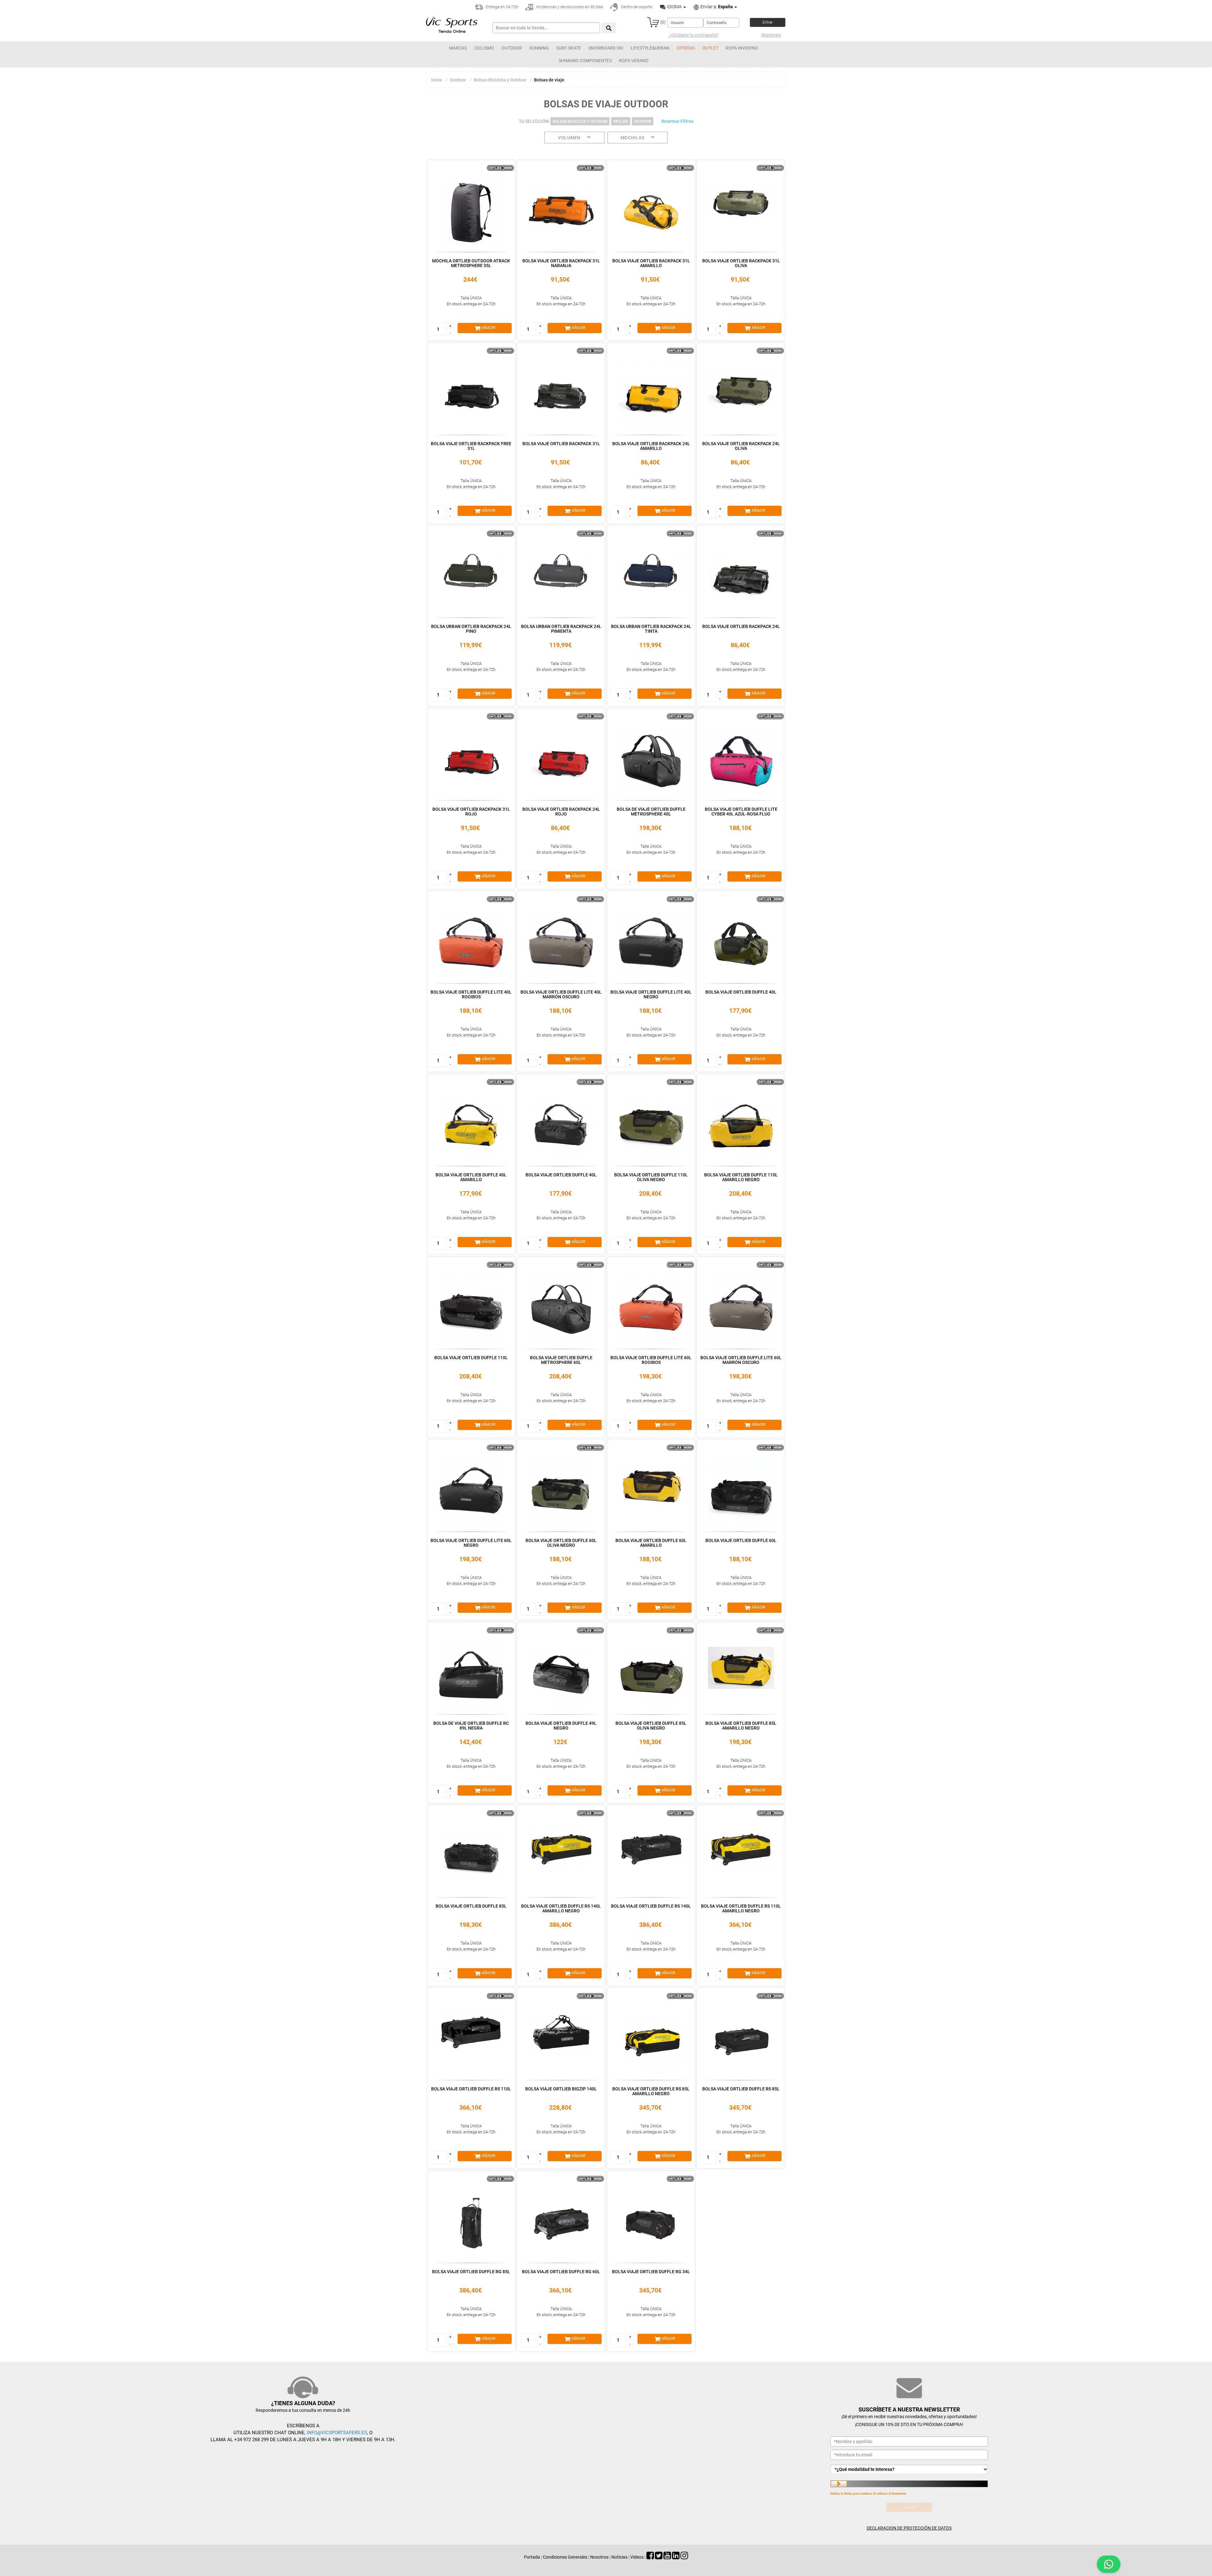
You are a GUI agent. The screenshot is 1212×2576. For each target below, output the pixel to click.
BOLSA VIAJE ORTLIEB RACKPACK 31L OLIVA (741, 263)
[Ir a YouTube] (667, 2557)
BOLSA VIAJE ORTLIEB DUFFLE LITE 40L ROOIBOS (471, 994)
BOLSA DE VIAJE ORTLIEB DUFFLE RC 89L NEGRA (471, 1726)
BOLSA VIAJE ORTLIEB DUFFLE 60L (741, 1540)
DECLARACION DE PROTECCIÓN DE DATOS (909, 2528)
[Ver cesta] (653, 22)
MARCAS (458, 48)
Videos (637, 2557)
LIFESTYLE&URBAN (650, 48)
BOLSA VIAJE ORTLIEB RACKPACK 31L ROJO (471, 812)
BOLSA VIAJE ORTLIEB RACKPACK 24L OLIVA (741, 446)
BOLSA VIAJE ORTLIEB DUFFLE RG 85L (471, 2272)
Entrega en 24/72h (502, 7)
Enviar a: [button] (716, 7)
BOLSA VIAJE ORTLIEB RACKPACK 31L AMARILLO (651, 263)
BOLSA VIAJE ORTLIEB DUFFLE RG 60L (561, 2272)
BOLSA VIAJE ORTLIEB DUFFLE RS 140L (651, 1906)
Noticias (619, 2557)
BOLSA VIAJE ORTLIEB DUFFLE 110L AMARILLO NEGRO (741, 1177)
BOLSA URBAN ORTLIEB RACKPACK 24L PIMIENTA (561, 629)
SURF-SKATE (569, 48)
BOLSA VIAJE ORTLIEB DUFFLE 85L (471, 1906)
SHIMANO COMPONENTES (585, 61)
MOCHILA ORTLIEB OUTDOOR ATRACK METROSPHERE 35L (471, 263)
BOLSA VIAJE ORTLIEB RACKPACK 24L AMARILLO (651, 446)
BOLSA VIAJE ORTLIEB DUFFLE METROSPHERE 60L (561, 1360)
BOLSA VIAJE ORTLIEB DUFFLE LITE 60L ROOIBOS (651, 1360)
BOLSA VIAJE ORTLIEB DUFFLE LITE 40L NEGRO (651, 994)
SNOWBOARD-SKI (606, 48)
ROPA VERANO (634, 61)
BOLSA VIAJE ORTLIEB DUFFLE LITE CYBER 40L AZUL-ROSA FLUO (741, 812)
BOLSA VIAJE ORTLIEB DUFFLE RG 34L (651, 2272)
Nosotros (599, 2557)
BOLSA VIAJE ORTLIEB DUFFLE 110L (471, 1358)
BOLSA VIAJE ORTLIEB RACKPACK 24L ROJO (561, 812)
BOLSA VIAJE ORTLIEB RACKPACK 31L (561, 444)
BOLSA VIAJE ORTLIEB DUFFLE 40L (741, 992)
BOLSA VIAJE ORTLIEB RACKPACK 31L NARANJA (561, 263)
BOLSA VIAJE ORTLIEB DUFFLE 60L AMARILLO (651, 1543)
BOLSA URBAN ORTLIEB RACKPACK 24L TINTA (651, 629)
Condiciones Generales (565, 2557)
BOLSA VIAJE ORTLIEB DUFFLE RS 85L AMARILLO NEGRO (651, 2091)
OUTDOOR (512, 48)
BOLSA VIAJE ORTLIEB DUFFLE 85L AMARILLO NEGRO (741, 1726)
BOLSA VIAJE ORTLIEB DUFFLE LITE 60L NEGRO (471, 1543)
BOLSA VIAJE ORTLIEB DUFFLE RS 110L (471, 2089)
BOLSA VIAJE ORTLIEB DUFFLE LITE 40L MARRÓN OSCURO (561, 994)
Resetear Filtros (677, 121)
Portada (532, 2557)
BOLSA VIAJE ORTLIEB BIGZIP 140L (561, 2089)
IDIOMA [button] (674, 7)
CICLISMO (484, 48)
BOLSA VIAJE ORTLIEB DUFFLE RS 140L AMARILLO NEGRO (561, 1908)
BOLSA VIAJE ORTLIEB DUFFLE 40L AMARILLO (471, 1177)
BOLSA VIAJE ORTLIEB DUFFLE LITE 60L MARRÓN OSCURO (741, 1360)
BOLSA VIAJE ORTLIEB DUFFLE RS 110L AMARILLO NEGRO (741, 1908)
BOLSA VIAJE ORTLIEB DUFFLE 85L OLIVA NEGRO (651, 1726)
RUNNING (539, 48)
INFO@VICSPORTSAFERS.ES (337, 2433)
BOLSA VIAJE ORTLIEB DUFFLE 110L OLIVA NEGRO (651, 1177)
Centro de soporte (636, 7)
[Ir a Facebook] (650, 2557)
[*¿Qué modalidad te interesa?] (909, 2469)
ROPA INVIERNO (742, 48)
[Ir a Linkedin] (676, 2557)
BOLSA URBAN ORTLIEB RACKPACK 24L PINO (471, 629)
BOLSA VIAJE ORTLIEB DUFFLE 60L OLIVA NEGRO (561, 1543)
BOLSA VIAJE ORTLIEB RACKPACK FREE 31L (471, 446)
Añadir (488, 328)
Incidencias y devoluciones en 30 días (569, 7)
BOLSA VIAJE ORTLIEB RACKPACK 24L (741, 626)
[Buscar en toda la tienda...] (609, 28)
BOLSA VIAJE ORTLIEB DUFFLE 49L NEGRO (561, 1726)
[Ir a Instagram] (684, 2557)
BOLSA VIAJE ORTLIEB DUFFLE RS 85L (741, 2089)
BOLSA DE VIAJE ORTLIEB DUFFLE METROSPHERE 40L (651, 812)
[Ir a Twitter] (659, 2557)
